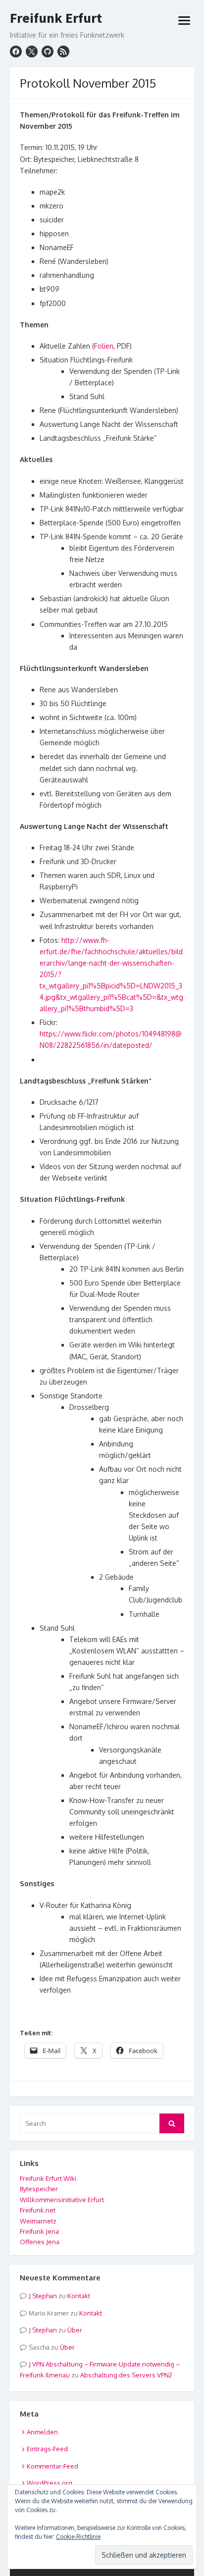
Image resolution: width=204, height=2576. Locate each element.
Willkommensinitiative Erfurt (62, 2200)
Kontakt (79, 2296)
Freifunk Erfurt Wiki (48, 2178)
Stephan (45, 2296)
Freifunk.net (38, 2210)
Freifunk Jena (39, 2231)
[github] (48, 52)
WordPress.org (50, 2483)
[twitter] (32, 52)
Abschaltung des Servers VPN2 (126, 2375)
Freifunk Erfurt (56, 18)
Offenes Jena (40, 2242)
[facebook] (16, 52)
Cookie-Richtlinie (78, 2537)
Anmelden (42, 2432)
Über (75, 2330)
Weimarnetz (38, 2221)
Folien (104, 346)
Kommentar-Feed (52, 2466)
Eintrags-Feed (47, 2449)
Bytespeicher (39, 2189)
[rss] (63, 52)
